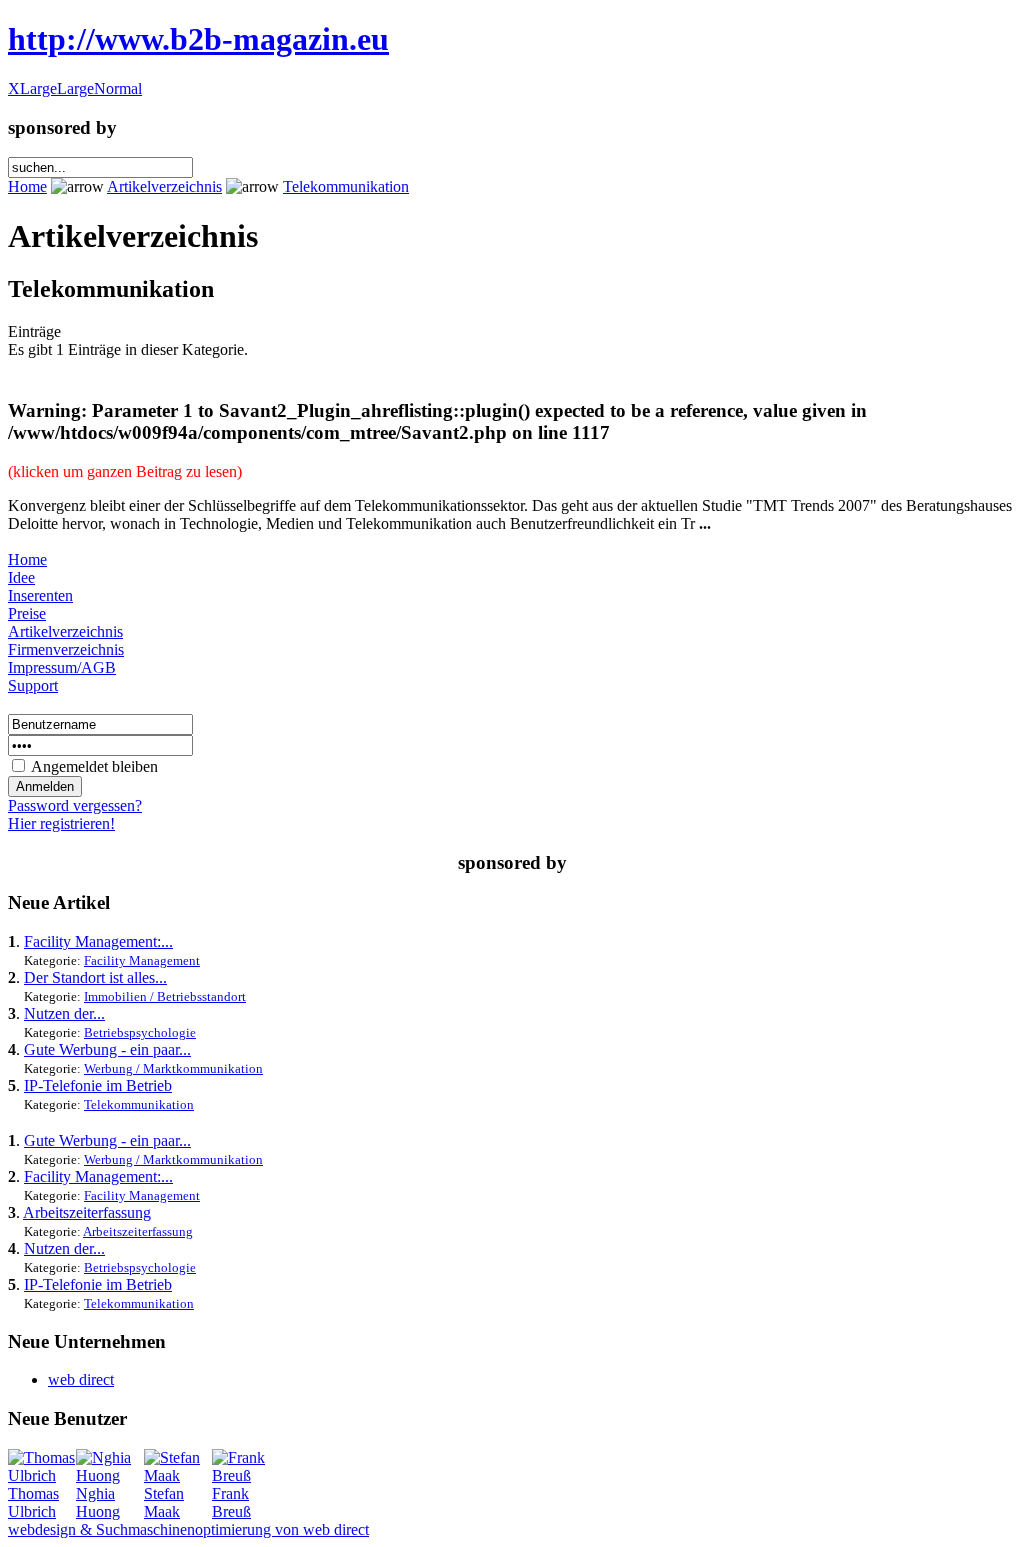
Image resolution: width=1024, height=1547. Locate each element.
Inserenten (40, 595)
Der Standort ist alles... (95, 977)
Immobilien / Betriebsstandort (165, 996)
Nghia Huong (98, 1502)
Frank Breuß (231, 1502)
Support (33, 685)
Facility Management (142, 960)
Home (27, 186)
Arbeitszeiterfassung (87, 1212)
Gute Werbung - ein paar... (107, 1049)
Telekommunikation (346, 186)
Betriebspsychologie (140, 1032)
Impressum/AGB (62, 667)
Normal (118, 88)
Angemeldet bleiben (94, 766)
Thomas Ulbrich (33, 1502)
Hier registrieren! (61, 823)
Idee (21, 577)
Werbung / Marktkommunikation (173, 1068)
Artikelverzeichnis (164, 186)
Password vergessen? (75, 805)
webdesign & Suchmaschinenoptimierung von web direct (188, 1529)
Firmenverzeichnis (66, 649)
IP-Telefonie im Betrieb (98, 1085)
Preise (27, 613)
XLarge (32, 88)
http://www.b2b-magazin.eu (198, 39)
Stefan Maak (164, 1502)
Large (75, 88)
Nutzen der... (64, 1013)
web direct (81, 1379)
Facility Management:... (98, 941)
